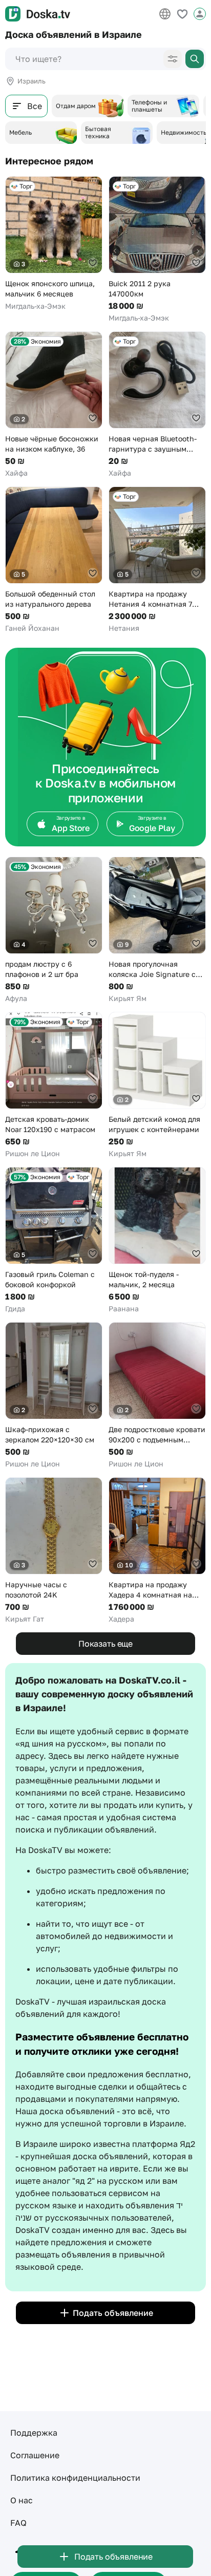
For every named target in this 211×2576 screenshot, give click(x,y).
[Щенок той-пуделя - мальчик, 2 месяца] (157, 1240)
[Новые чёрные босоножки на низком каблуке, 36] (54, 405)
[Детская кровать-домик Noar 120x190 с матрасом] (54, 1085)
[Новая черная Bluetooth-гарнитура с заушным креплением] (157, 405)
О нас (22, 2500)
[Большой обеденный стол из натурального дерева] (54, 560)
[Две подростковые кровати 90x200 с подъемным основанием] (157, 1396)
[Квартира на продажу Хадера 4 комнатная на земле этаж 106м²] (157, 1551)
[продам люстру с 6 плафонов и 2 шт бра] (54, 930)
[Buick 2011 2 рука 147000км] (157, 250)
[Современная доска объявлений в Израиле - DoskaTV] (38, 14)
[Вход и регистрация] (200, 14)
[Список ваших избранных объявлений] (182, 14)
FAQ (18, 2523)
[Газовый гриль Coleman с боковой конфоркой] (54, 1240)
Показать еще (105, 1644)
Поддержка (34, 2433)
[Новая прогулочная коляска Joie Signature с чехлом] (157, 930)
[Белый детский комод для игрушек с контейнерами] (157, 1085)
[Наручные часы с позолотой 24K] (54, 1551)
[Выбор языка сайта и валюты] (165, 14)
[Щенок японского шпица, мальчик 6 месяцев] (54, 244)
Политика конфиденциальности (75, 2478)
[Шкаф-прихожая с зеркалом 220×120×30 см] (54, 1396)
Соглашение (35, 2455)
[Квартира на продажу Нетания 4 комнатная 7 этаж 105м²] (157, 560)
